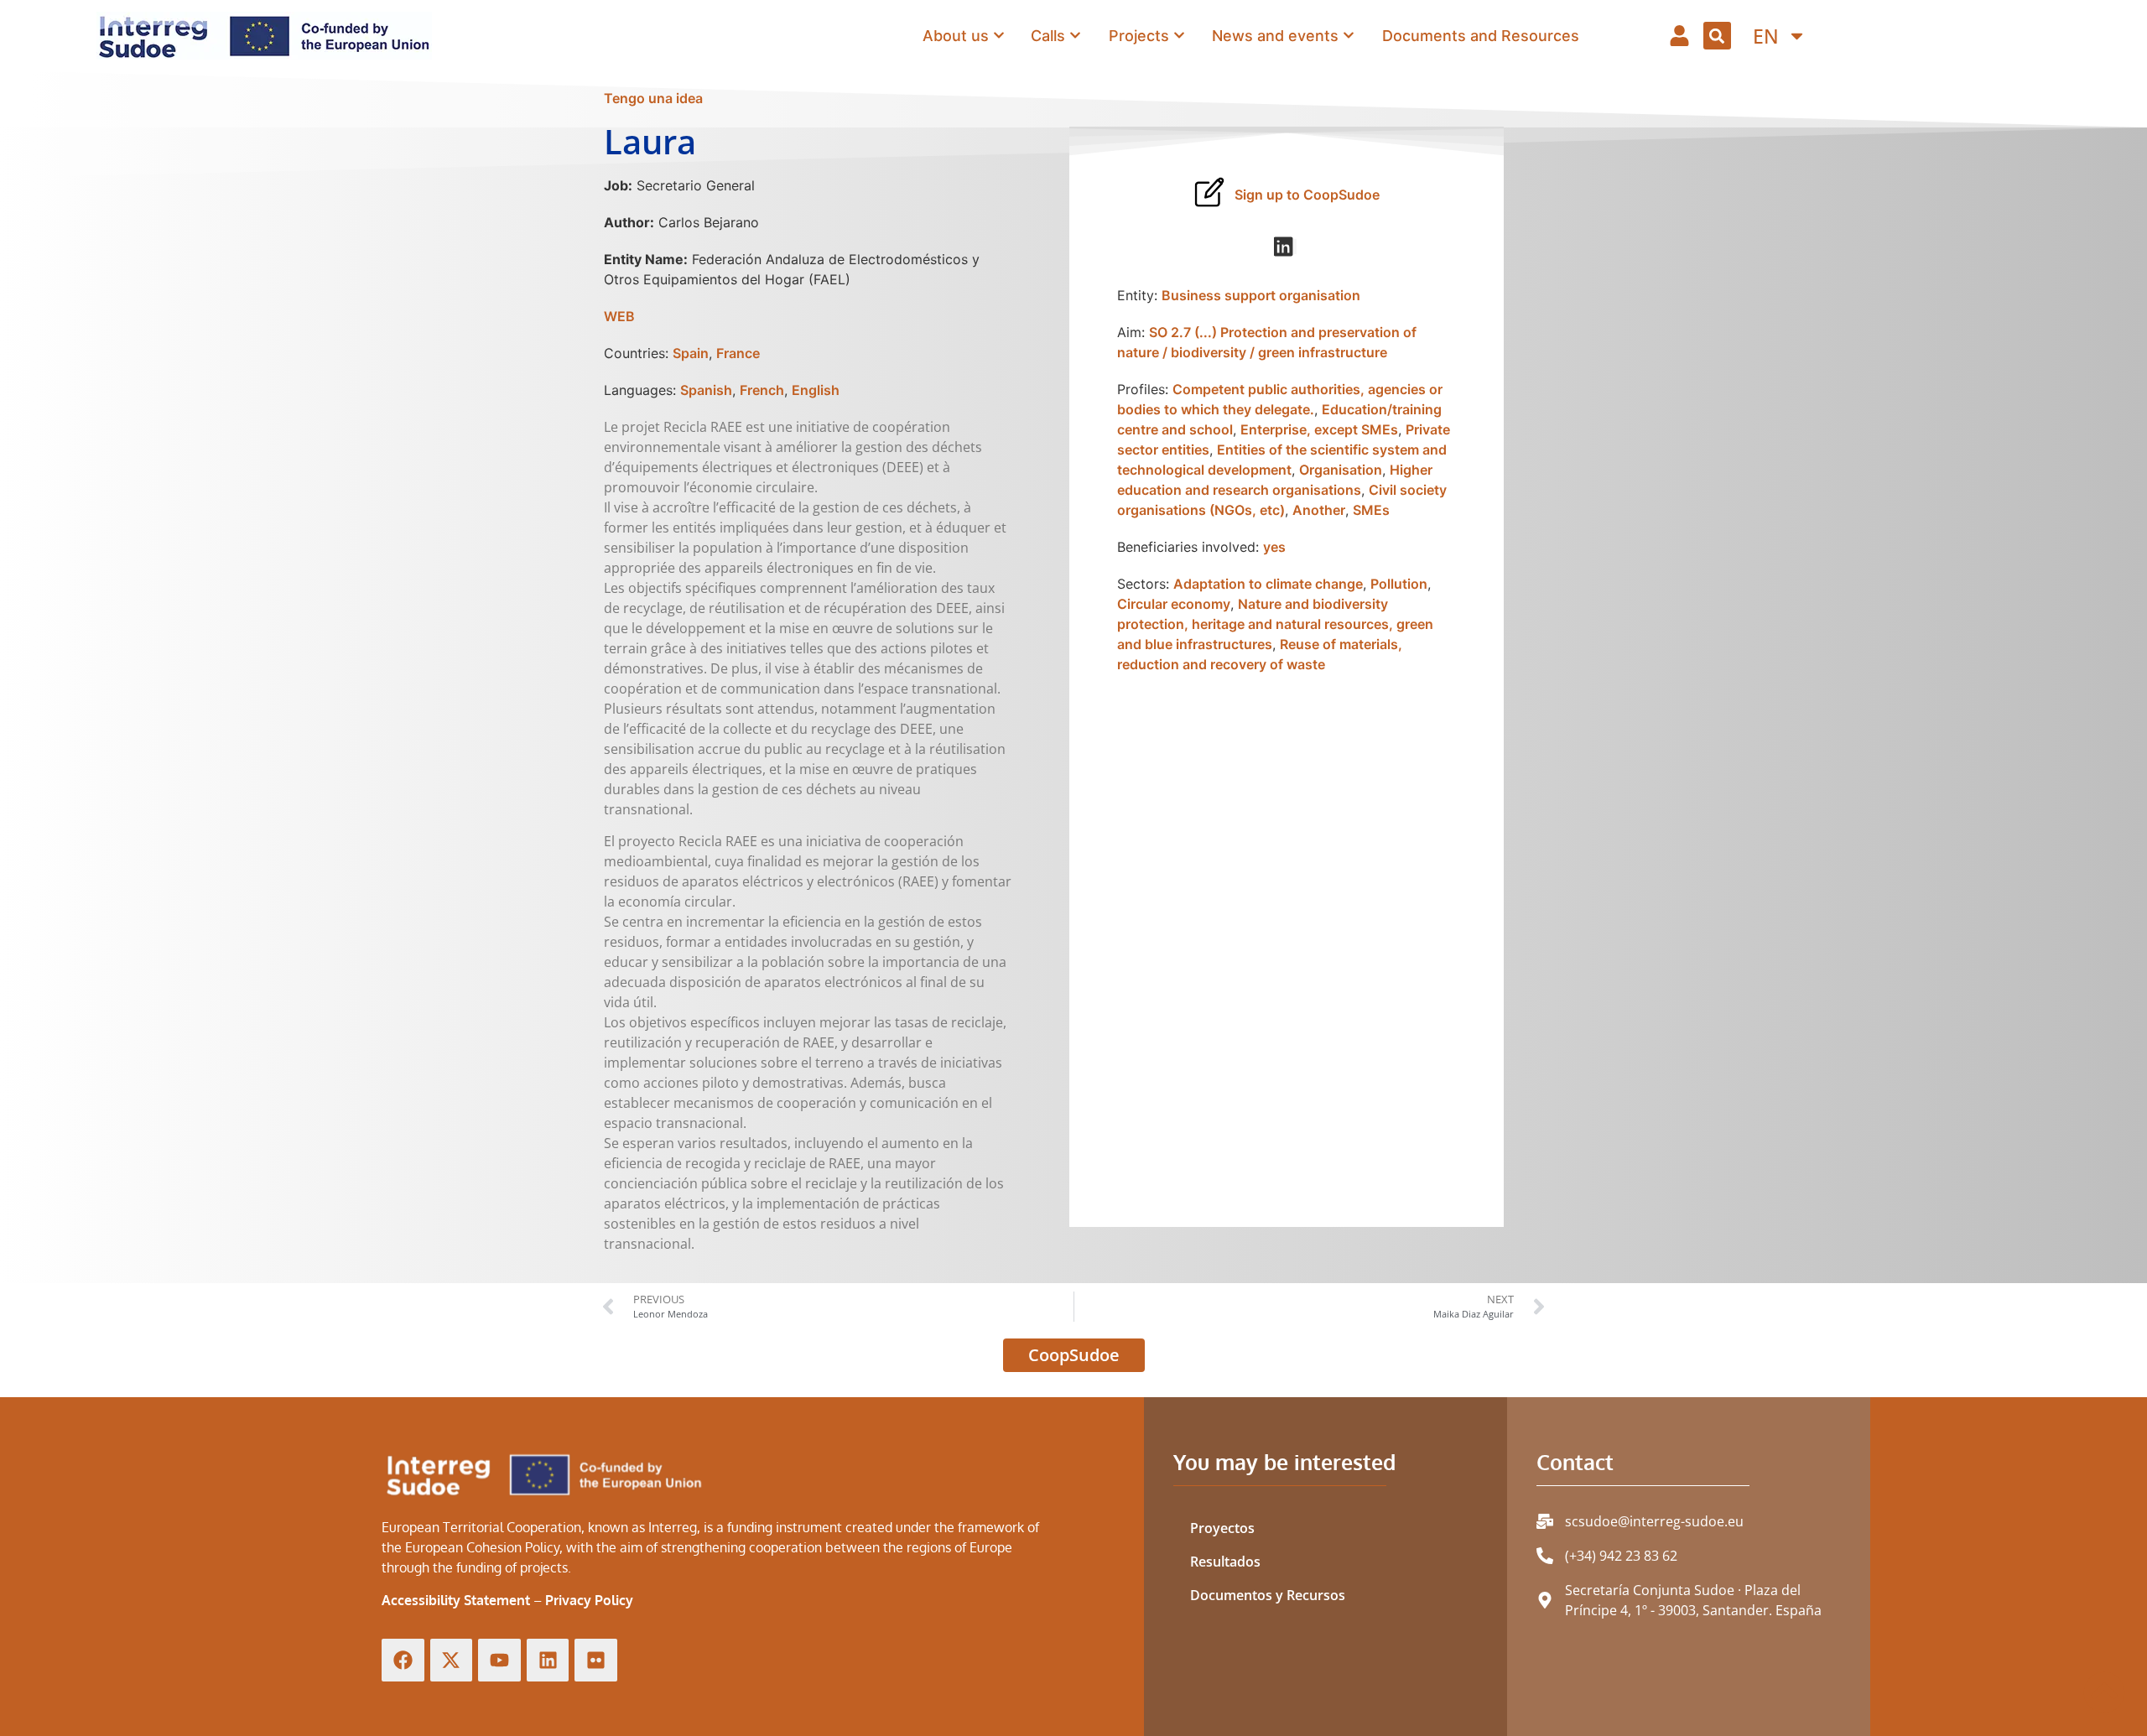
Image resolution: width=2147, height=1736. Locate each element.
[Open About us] (999, 35)
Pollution (1399, 584)
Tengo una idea (653, 98)
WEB (619, 316)
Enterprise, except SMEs (1319, 429)
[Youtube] (499, 1660)
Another (1319, 510)
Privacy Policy (589, 1600)
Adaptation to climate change (1268, 584)
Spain (691, 353)
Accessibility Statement (456, 1600)
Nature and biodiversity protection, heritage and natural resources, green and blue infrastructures (1275, 624)
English (816, 390)
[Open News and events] (1349, 35)
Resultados (1225, 1562)
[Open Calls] (1075, 35)
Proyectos (1222, 1528)
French (762, 390)
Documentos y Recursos (1268, 1595)
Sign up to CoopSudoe (1307, 195)
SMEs (1371, 510)
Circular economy (1174, 604)
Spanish (706, 390)
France (738, 353)
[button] (1717, 36)
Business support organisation (1261, 295)
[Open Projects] (1179, 35)
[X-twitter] (452, 1660)
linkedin (1296, 247)
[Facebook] (403, 1660)
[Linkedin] (548, 1660)
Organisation (1341, 470)
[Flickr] (596, 1660)
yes (1274, 547)
